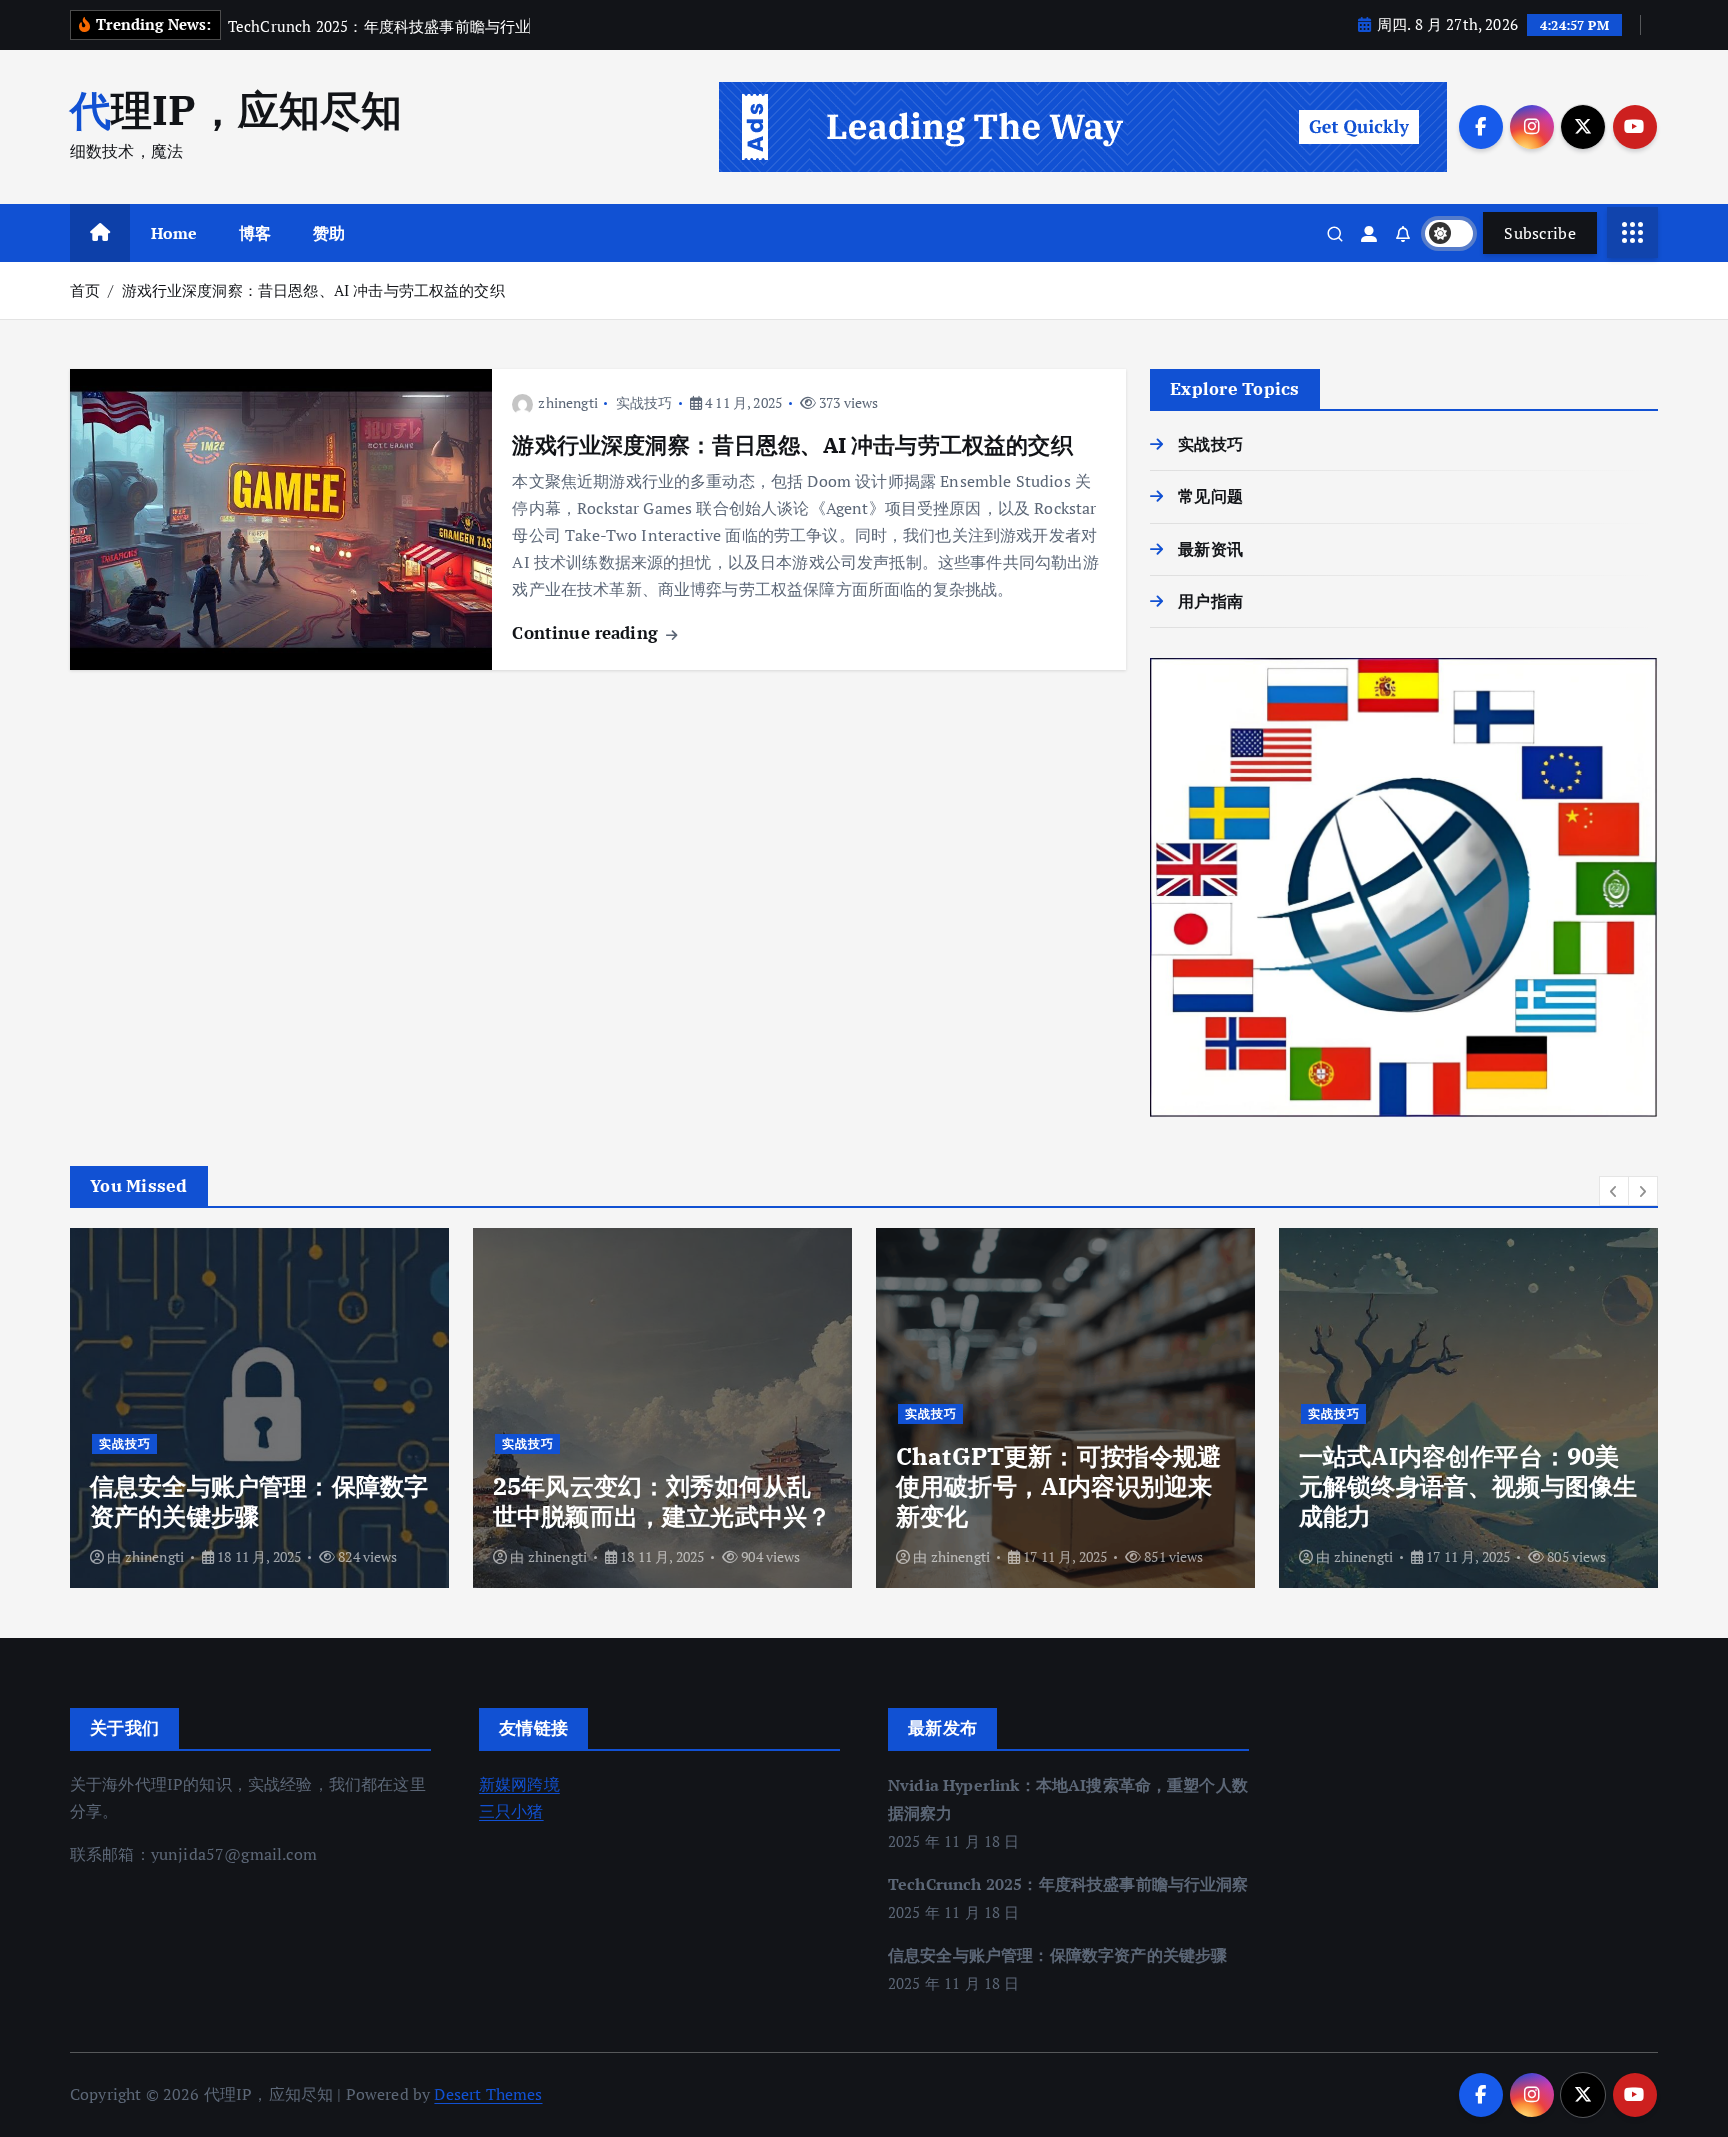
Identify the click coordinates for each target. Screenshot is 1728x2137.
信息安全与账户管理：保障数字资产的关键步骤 (259, 1501)
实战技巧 (644, 402)
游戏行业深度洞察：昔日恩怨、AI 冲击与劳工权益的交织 (313, 290)
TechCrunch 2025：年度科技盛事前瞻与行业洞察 (1068, 1884)
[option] (259, 1408)
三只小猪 (511, 1811)
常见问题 (1210, 496)
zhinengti (567, 402)
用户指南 (1210, 601)
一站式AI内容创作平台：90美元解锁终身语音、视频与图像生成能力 (1468, 1486)
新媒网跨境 (519, 1784)
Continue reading (587, 632)
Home (174, 233)
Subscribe (1540, 233)
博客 (255, 233)
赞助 (329, 233)
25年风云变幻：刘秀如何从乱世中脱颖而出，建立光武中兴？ (662, 1501)
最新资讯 (1210, 549)
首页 (85, 290)
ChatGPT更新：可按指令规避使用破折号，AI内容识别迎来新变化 (1059, 1486)
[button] (1614, 1191)
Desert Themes (488, 2094)
